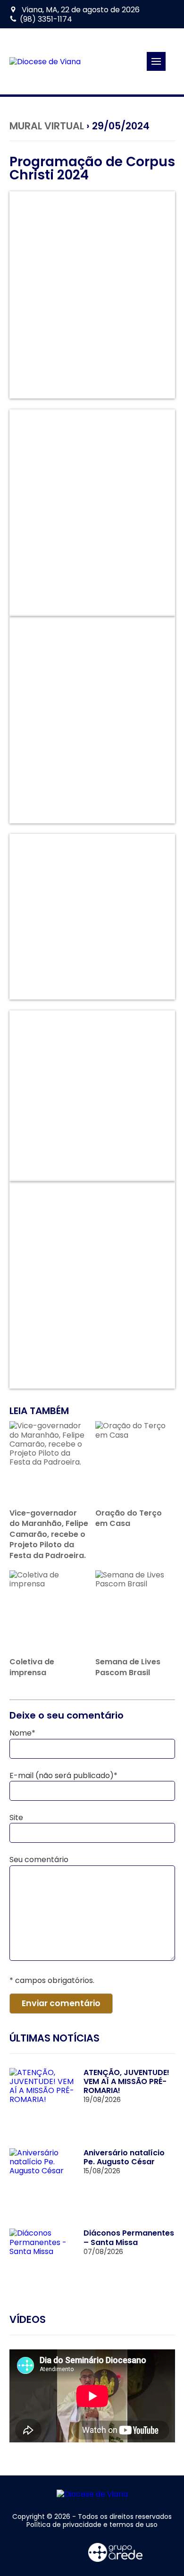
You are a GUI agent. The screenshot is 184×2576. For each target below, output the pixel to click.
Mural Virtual (47, 126)
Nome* (22, 1733)
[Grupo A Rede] (116, 2552)
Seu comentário (39, 1860)
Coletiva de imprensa (32, 1667)
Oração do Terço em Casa (129, 1518)
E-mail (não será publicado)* (63, 1775)
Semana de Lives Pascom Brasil (128, 1667)
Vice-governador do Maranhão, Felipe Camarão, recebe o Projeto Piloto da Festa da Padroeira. (49, 1534)
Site (16, 1818)
